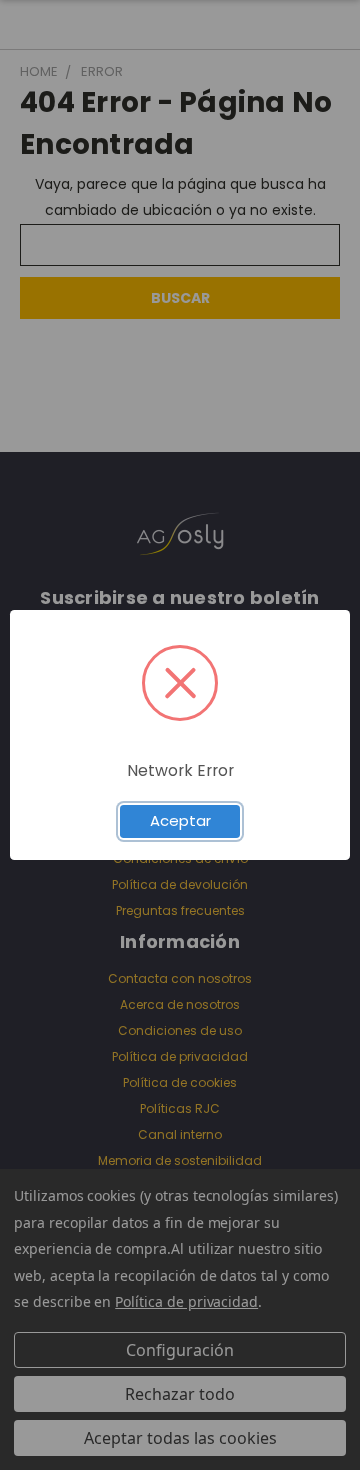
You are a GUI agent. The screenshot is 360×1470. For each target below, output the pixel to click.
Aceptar (180, 820)
